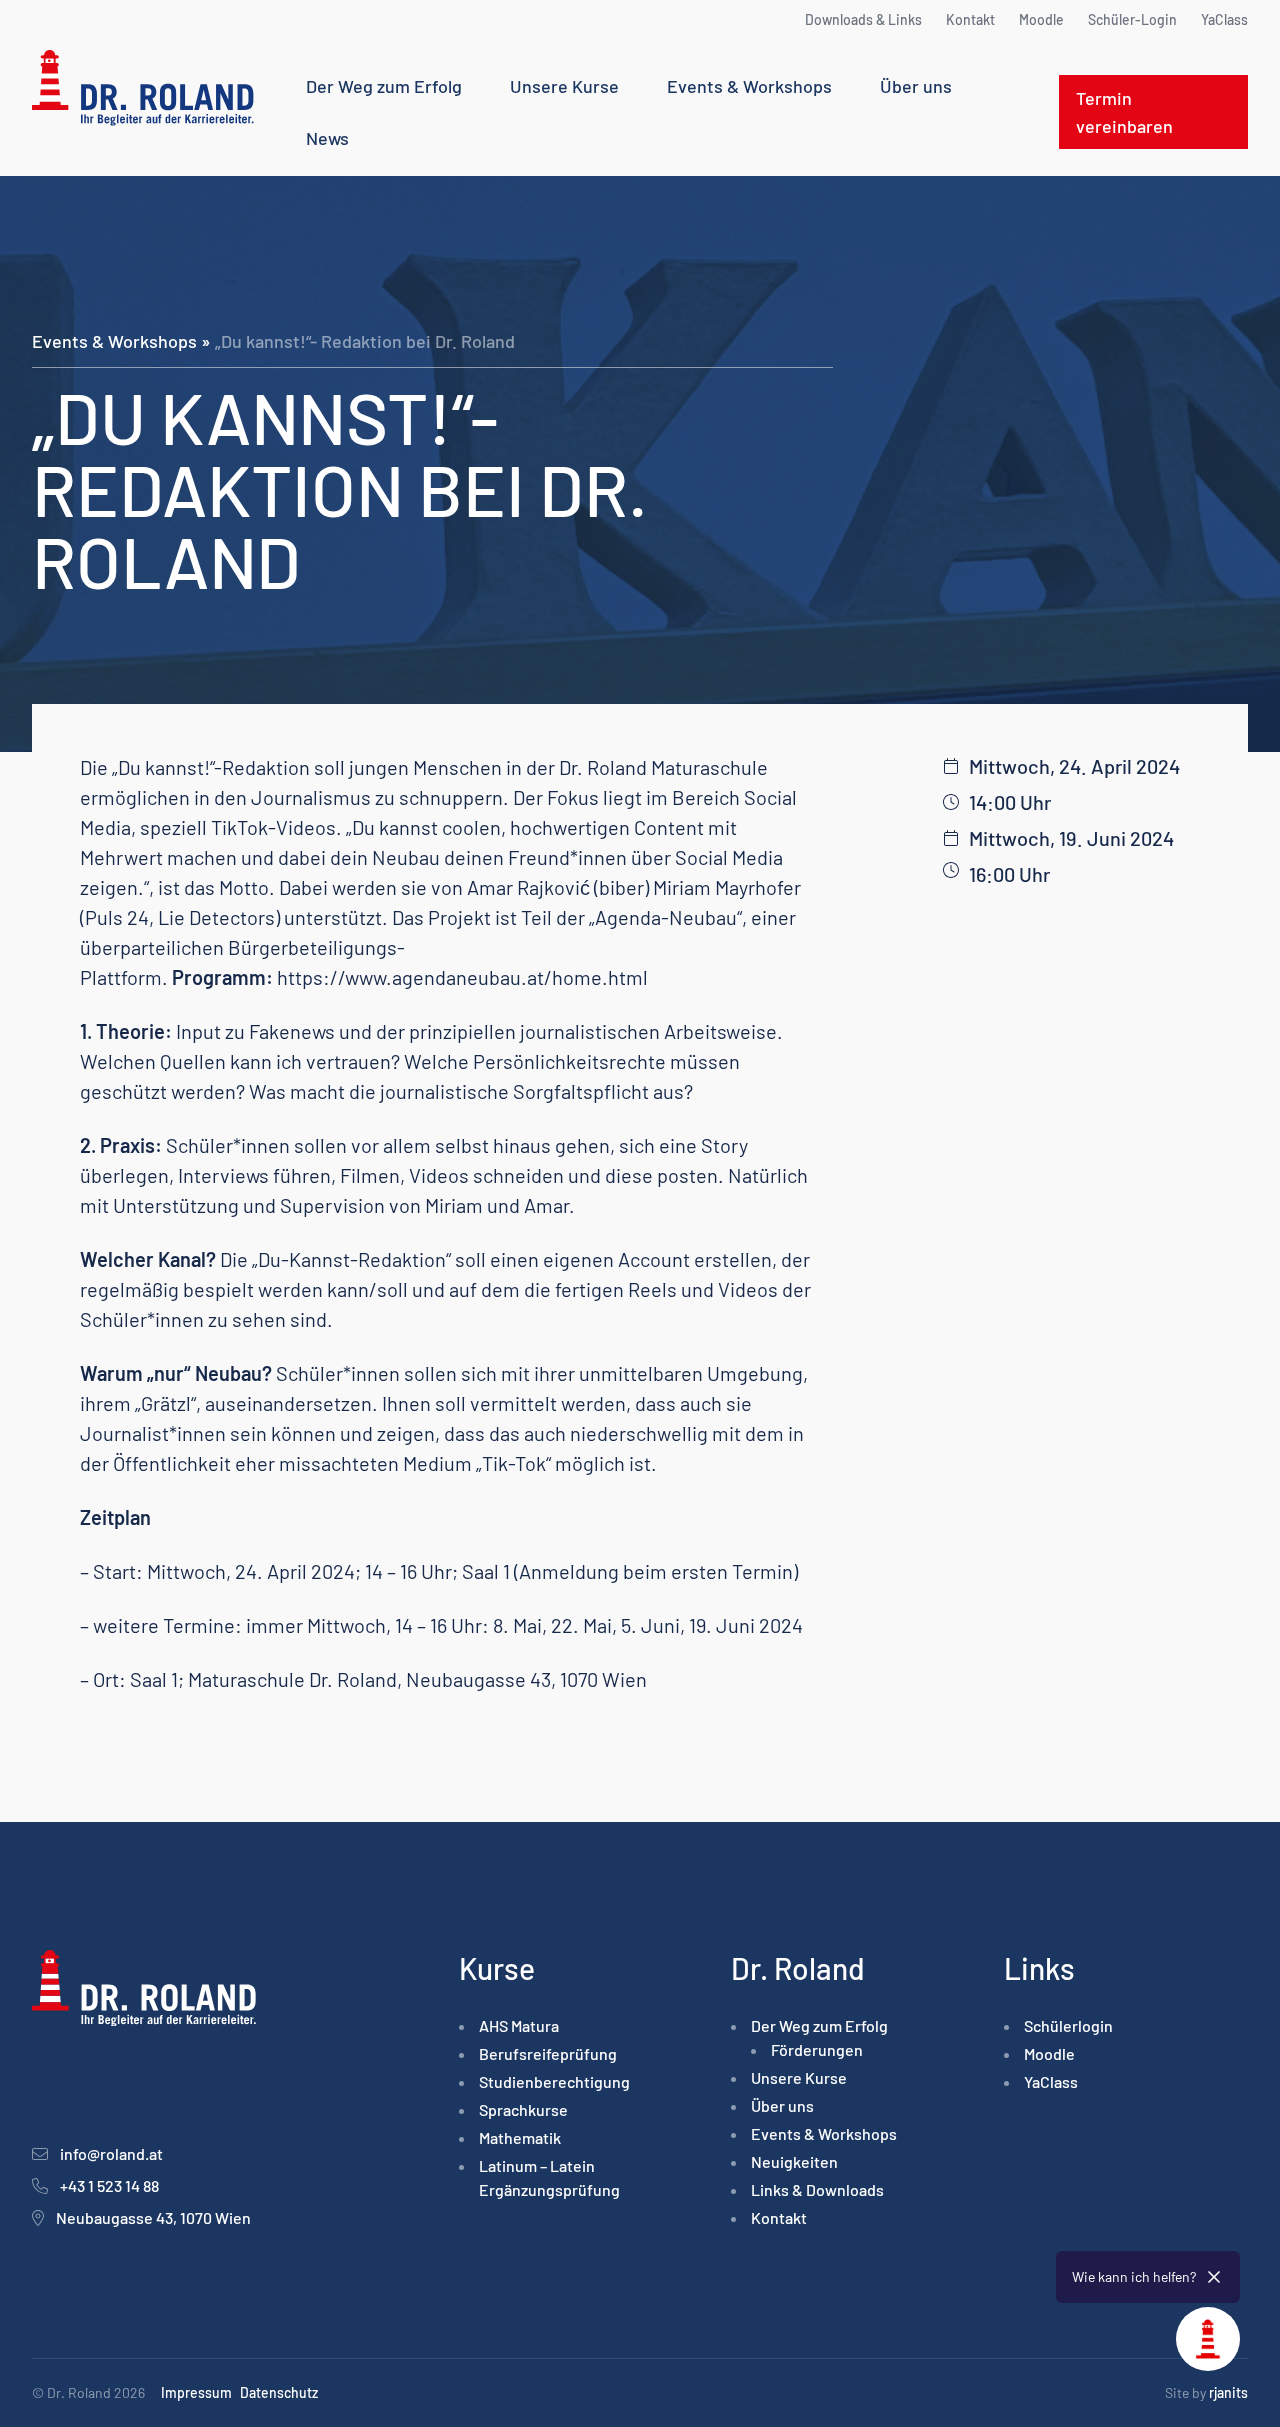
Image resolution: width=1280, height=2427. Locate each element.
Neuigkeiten (794, 2161)
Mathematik (520, 2137)
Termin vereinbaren (1124, 112)
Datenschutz (279, 2392)
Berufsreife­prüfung (548, 2053)
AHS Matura (519, 2025)
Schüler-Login (1132, 19)
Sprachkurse (523, 2109)
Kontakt (970, 19)
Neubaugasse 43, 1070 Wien (153, 2217)
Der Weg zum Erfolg (384, 86)
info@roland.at (111, 2153)
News (327, 138)
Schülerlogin (1068, 2025)
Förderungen (817, 2049)
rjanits (1228, 2392)
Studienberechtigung (554, 2081)
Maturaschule (709, 767)
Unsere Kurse (564, 86)
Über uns (916, 86)
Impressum (196, 2392)
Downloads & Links (863, 19)
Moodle (1041, 19)
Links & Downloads (817, 2189)
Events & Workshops (749, 86)
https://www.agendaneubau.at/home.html (462, 977)
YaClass (1224, 19)
